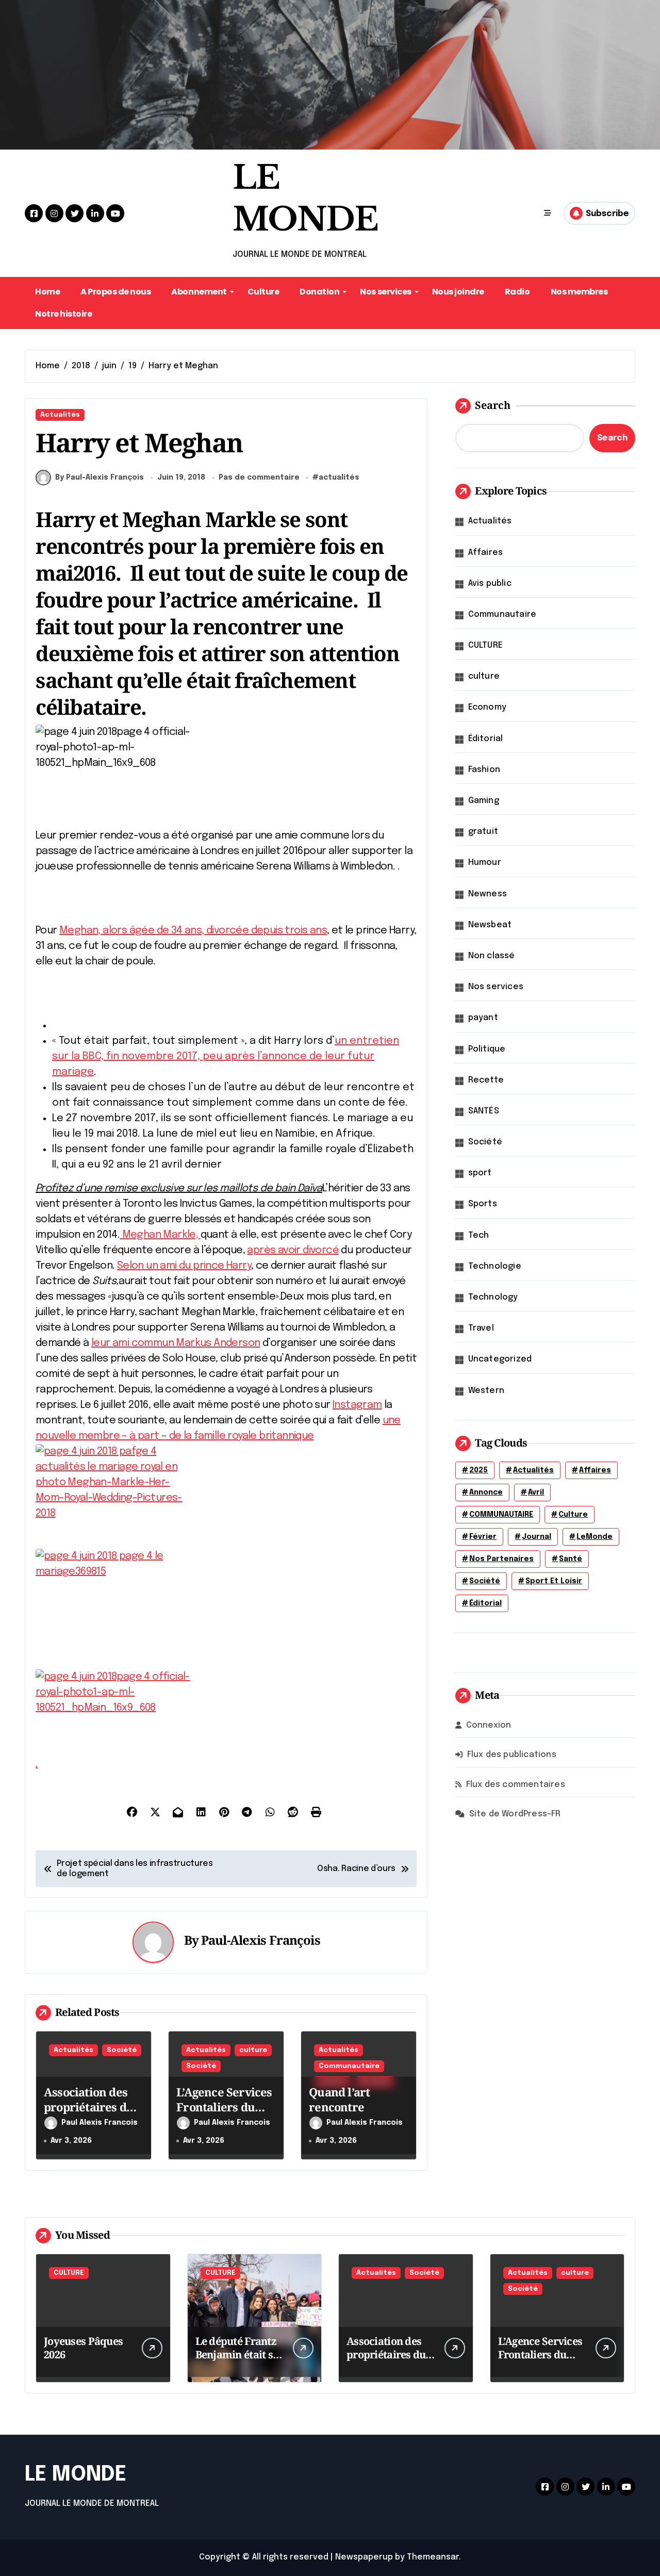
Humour (485, 863)
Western (486, 1391)
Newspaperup (364, 2557)
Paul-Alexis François (261, 1940)
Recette (486, 1080)
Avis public (490, 584)
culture (253, 2050)
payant (483, 1018)
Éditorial (486, 739)
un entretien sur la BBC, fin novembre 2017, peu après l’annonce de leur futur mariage (226, 1056)
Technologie (495, 1266)
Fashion (484, 770)
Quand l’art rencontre (339, 2099)
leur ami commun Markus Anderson (176, 1343)
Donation (319, 292)
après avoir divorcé (293, 1250)
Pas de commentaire (259, 478)
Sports (483, 1204)
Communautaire (349, 2066)
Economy (487, 707)
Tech (479, 1235)
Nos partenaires (501, 1559)
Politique (487, 1049)
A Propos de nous (115, 292)
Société (122, 2050)
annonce (486, 1492)
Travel (481, 1328)
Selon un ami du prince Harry (184, 1266)
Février (483, 1537)
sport (480, 1173)
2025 (478, 1470)
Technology (493, 1297)
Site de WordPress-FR (515, 1814)
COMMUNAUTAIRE (501, 1515)
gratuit (483, 832)
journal (537, 1537)
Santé (571, 1559)
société (485, 1581)
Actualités (60, 415)
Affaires (486, 553)
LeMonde (595, 1537)
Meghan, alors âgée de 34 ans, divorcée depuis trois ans (193, 931)
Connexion (489, 1725)
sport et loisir (554, 1581)
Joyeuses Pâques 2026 (83, 2348)
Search (493, 405)
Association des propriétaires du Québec (89, 2106)
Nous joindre (458, 292)
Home (47, 292)
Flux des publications (512, 1755)
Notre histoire (63, 314)
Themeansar (433, 2557)
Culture (263, 292)
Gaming (484, 801)
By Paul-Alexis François (100, 478)
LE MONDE (76, 2475)
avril (536, 1492)
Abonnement (199, 292)
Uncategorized (500, 1359)
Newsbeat (490, 925)
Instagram (357, 1405)
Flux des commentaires (516, 1785)
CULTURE (485, 645)
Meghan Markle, (160, 1235)
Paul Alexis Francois (100, 2123)
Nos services (385, 292)
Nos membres (579, 292)
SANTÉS (484, 1111)
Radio (517, 292)
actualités (339, 478)
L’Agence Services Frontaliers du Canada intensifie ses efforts (224, 2114)
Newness (488, 894)
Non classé (492, 956)
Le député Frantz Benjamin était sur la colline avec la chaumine (240, 2361)
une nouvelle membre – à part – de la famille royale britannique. (218, 1592)
